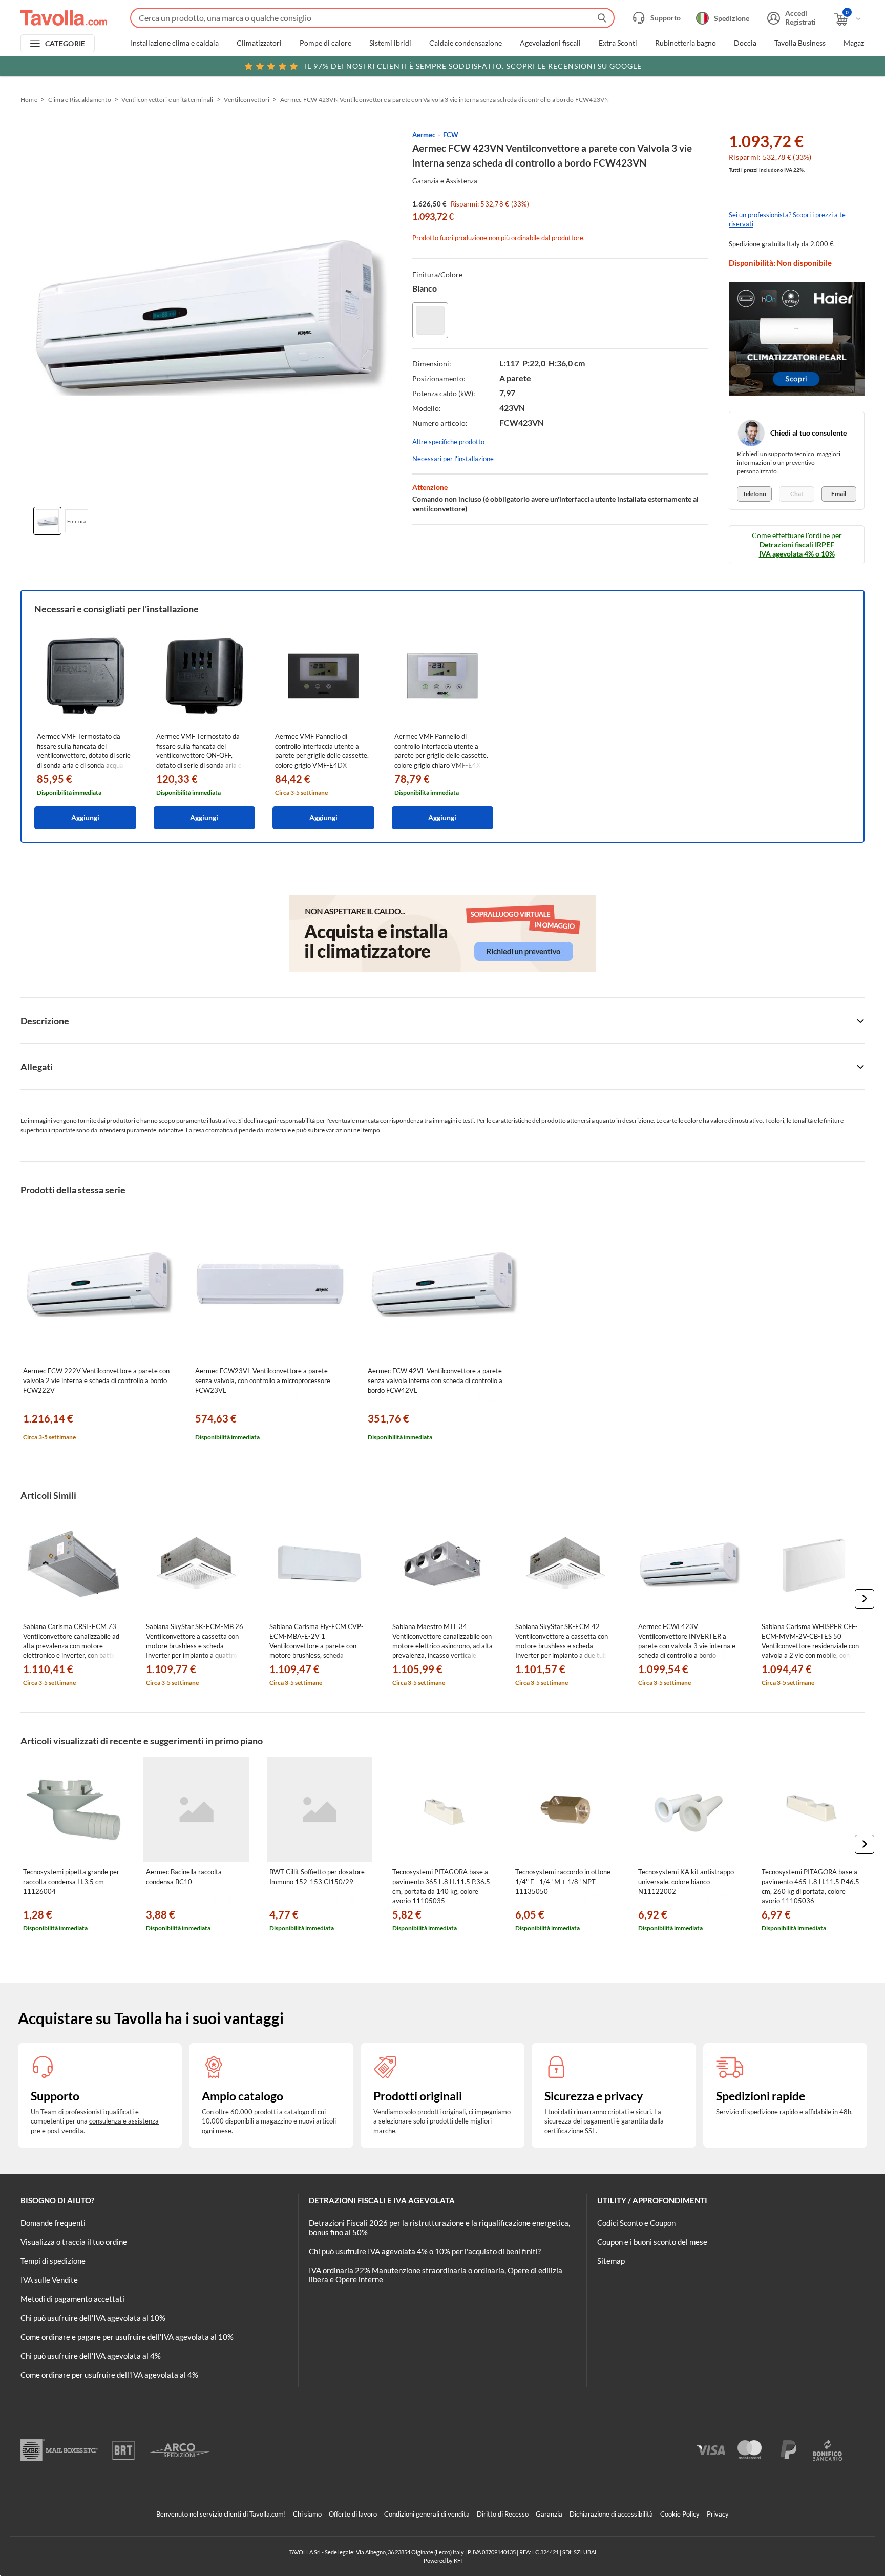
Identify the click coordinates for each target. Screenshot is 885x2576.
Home (29, 100)
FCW (451, 135)
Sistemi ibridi (390, 43)
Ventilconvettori (247, 100)
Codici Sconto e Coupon (636, 2223)
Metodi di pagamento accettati (72, 2299)
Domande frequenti (53, 2223)
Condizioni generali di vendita (427, 2514)
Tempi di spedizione (53, 2261)
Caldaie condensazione (466, 43)
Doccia (745, 43)
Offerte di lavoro (353, 2514)
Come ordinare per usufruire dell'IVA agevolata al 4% (109, 2375)
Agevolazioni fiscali (550, 43)
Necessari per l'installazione (453, 459)
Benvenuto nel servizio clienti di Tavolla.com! (221, 2514)
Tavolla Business (800, 43)
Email (839, 494)
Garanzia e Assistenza (445, 181)
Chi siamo (307, 2514)
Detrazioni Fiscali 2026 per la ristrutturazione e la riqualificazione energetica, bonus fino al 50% (439, 2228)
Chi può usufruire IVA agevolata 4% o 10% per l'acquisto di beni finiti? (425, 2251)
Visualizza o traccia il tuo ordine (74, 2242)
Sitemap (611, 2261)
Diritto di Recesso (503, 2514)
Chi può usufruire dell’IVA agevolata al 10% (93, 2318)
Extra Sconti (618, 43)
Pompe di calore (325, 43)
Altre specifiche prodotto (448, 442)
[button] (865, 1599)
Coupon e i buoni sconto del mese (652, 2242)
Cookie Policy (680, 2514)
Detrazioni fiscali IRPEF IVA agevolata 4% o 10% (797, 549)
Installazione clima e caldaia (175, 43)
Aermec (424, 135)
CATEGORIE (65, 43)
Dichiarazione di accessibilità (611, 2514)
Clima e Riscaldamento (80, 100)
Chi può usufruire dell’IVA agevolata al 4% (91, 2356)
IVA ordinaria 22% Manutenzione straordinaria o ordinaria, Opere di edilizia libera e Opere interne (436, 2275)
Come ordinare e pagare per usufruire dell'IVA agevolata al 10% (127, 2337)
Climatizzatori (259, 43)
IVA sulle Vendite (49, 2280)
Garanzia (549, 2514)
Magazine (859, 43)
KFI (458, 2560)
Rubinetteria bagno (686, 43)
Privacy (718, 2514)
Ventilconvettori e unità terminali (167, 100)
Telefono (754, 494)
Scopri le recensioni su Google (473, 66)
